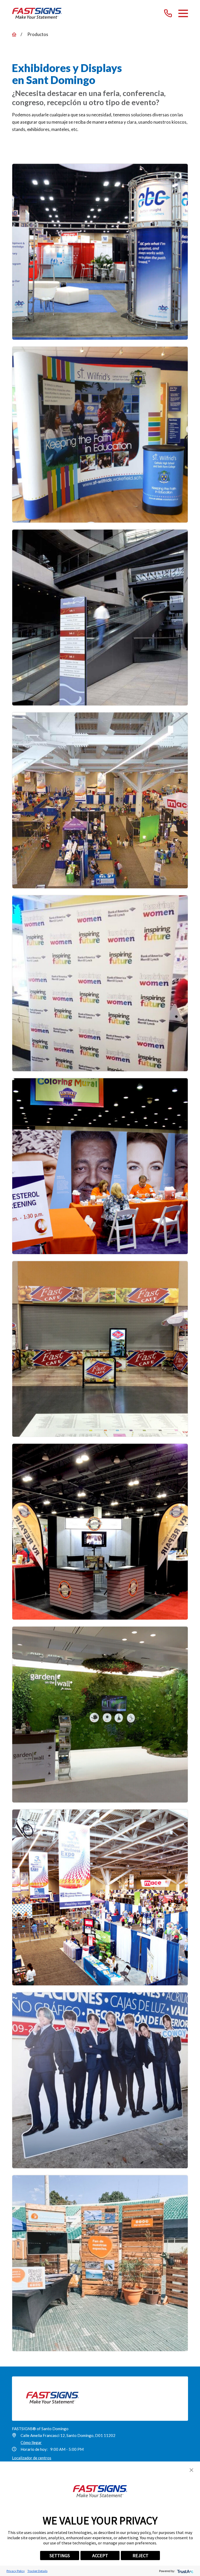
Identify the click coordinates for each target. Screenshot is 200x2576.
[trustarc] (185, 2571)
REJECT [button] (140, 2556)
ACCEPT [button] (100, 2556)
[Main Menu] (183, 13)
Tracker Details (37, 2571)
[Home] (37, 13)
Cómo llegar (31, 2442)
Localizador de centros (32, 2458)
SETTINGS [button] (60, 2556)
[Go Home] (14, 35)
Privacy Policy (16, 2571)
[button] (191, 2470)
